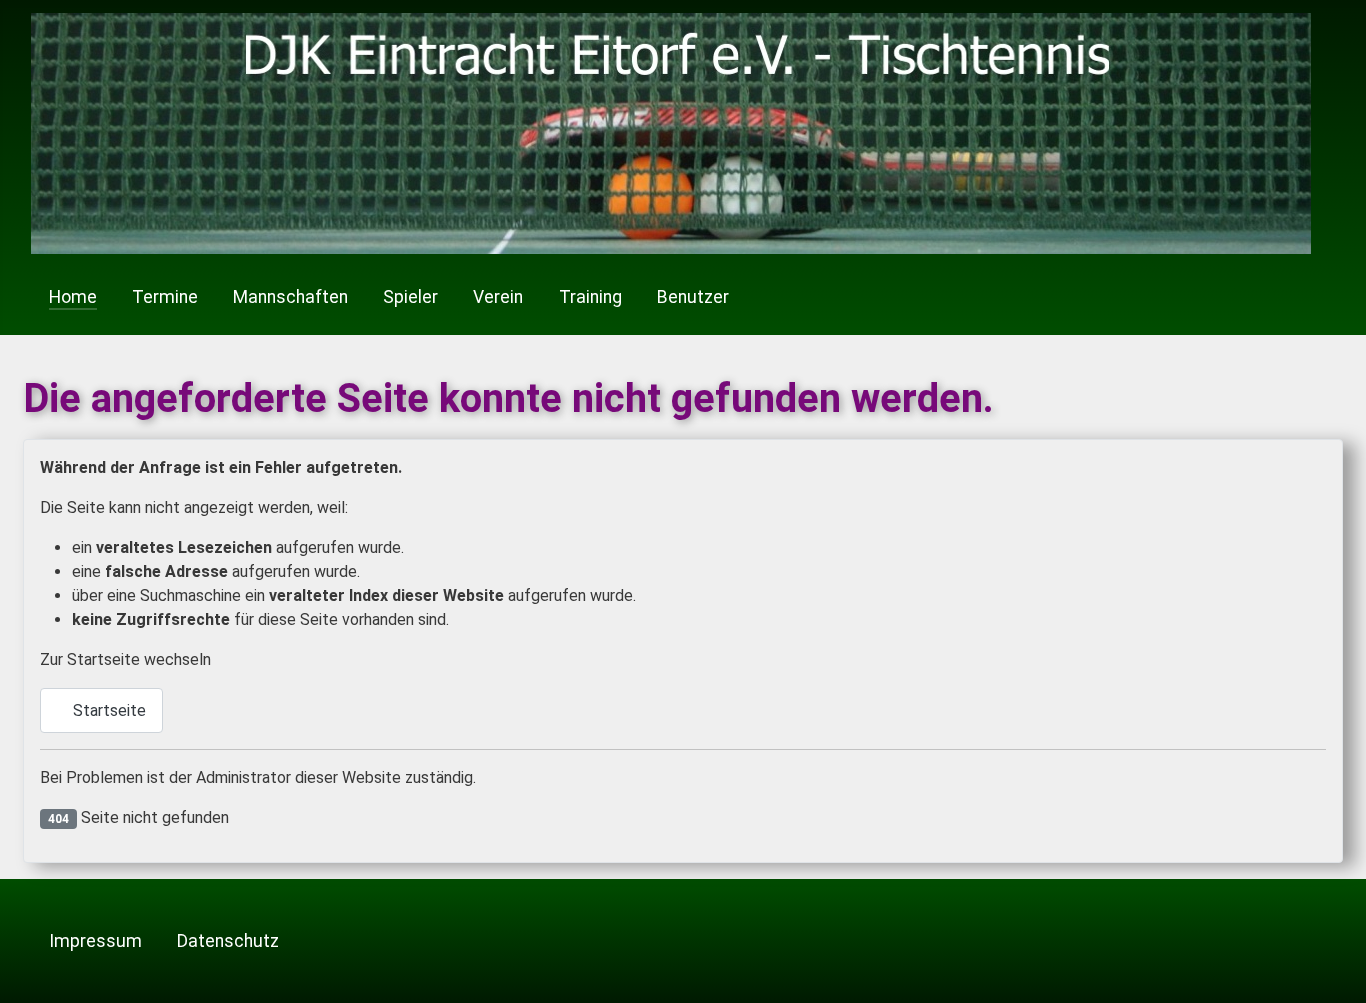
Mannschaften (290, 297)
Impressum (95, 941)
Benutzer (693, 297)
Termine (165, 297)
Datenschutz (228, 941)
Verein (498, 297)
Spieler (410, 297)
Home (73, 297)
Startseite (107, 710)
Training (590, 297)
